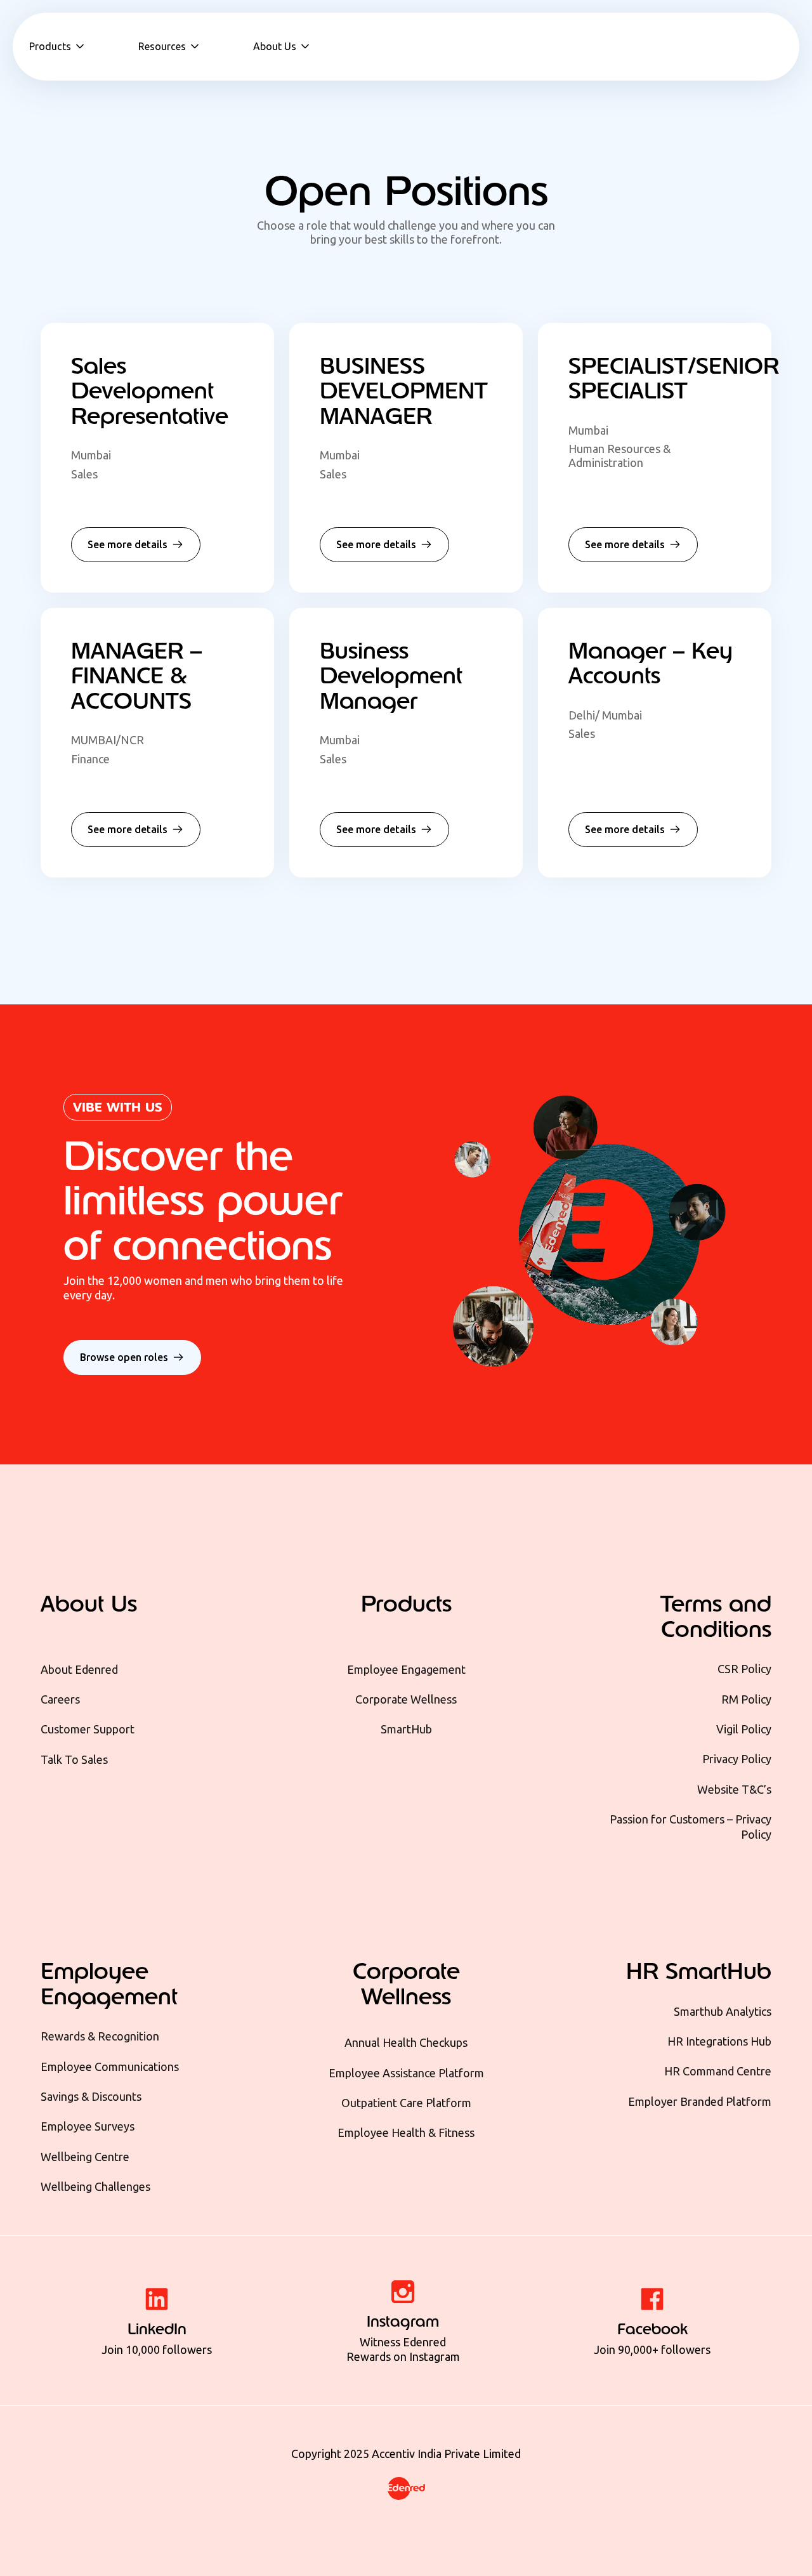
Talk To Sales (74, 1759)
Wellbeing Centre (85, 2157)
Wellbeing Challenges (95, 2186)
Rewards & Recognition (100, 2036)
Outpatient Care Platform (406, 2103)
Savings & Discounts (91, 2096)
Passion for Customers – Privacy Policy (691, 1826)
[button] (58, 46)
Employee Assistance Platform (406, 2073)
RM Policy (746, 1699)
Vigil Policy (744, 1729)
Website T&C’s (734, 1789)
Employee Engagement (406, 1669)
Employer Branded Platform (700, 2101)
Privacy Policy (737, 1759)
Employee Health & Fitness (406, 2132)
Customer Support (88, 1729)
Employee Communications (110, 2067)
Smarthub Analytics (723, 2011)
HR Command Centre (718, 2071)
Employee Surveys (88, 2126)
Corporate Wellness (406, 1699)
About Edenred (79, 1669)
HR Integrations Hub (719, 2041)
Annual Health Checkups (406, 2042)
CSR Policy (744, 1669)
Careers (60, 1699)
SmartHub (406, 1729)
